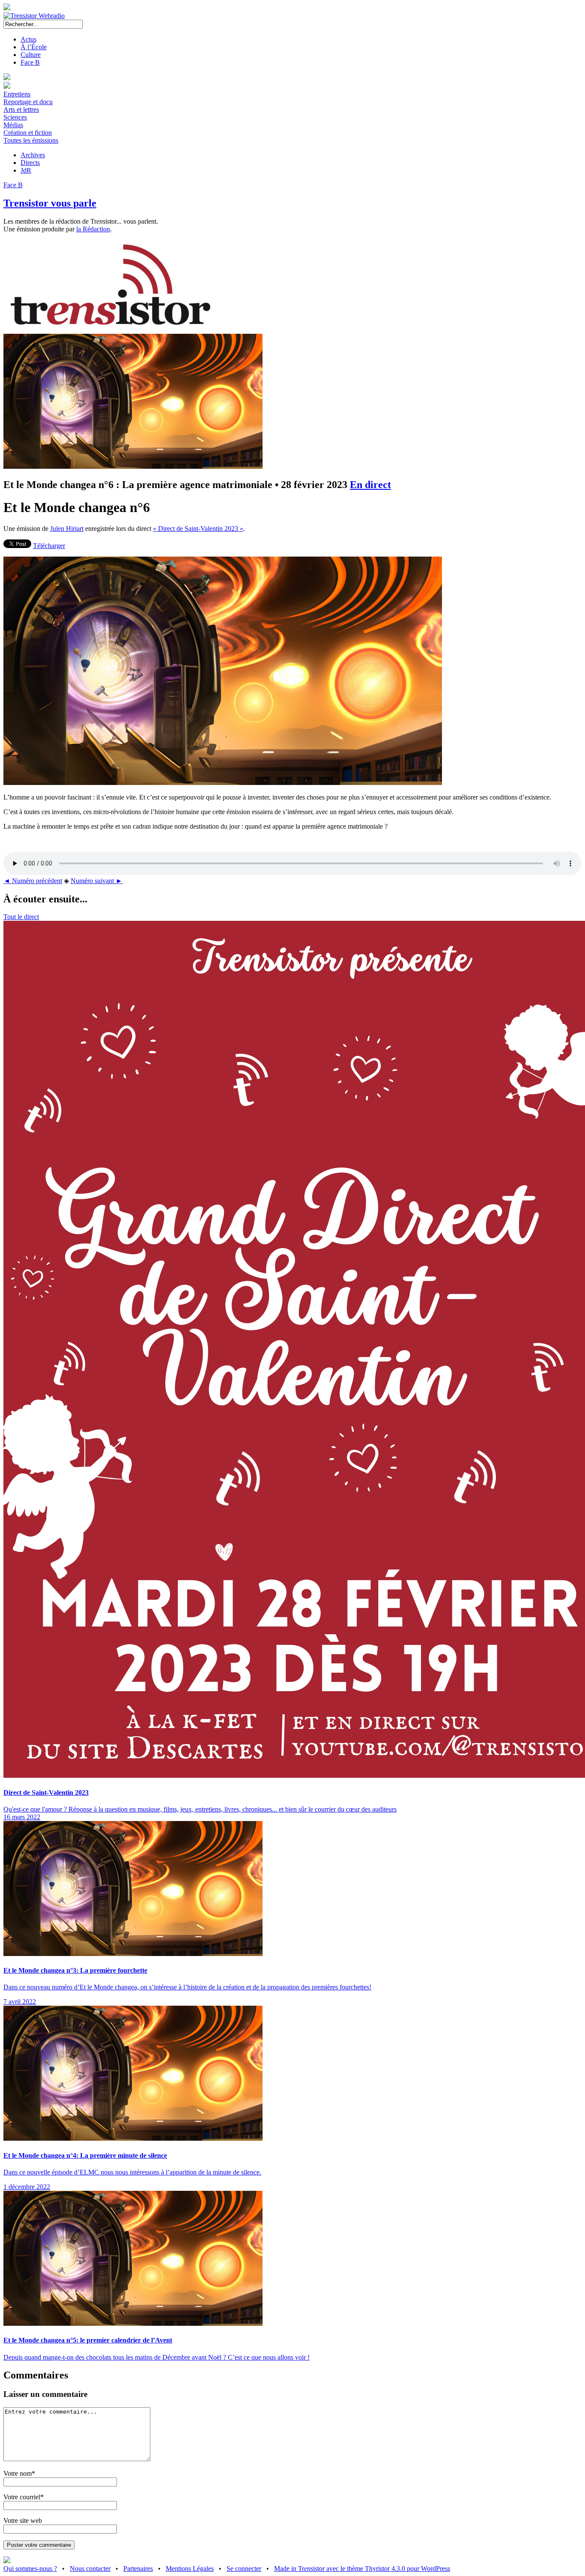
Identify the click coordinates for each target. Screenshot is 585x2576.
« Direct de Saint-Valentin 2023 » (198, 529)
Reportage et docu (28, 102)
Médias (13, 125)
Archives (33, 155)
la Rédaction (93, 229)
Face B (30, 62)
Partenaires (138, 2569)
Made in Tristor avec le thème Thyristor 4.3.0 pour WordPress (362, 2569)
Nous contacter (90, 2569)
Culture (31, 55)
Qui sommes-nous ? (30, 2569)
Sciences (15, 117)
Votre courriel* (24, 2497)
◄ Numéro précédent (33, 881)
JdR (26, 170)
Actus (28, 39)
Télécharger (49, 546)
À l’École (34, 47)
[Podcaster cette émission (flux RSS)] (7, 2561)
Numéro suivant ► (97, 881)
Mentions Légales (190, 2569)
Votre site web (23, 2521)
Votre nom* (19, 2473)
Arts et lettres (21, 109)
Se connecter (244, 2569)
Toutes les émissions (31, 140)
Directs (30, 163)
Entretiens (17, 94)
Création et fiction (28, 133)
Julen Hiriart (67, 529)
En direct (370, 485)
